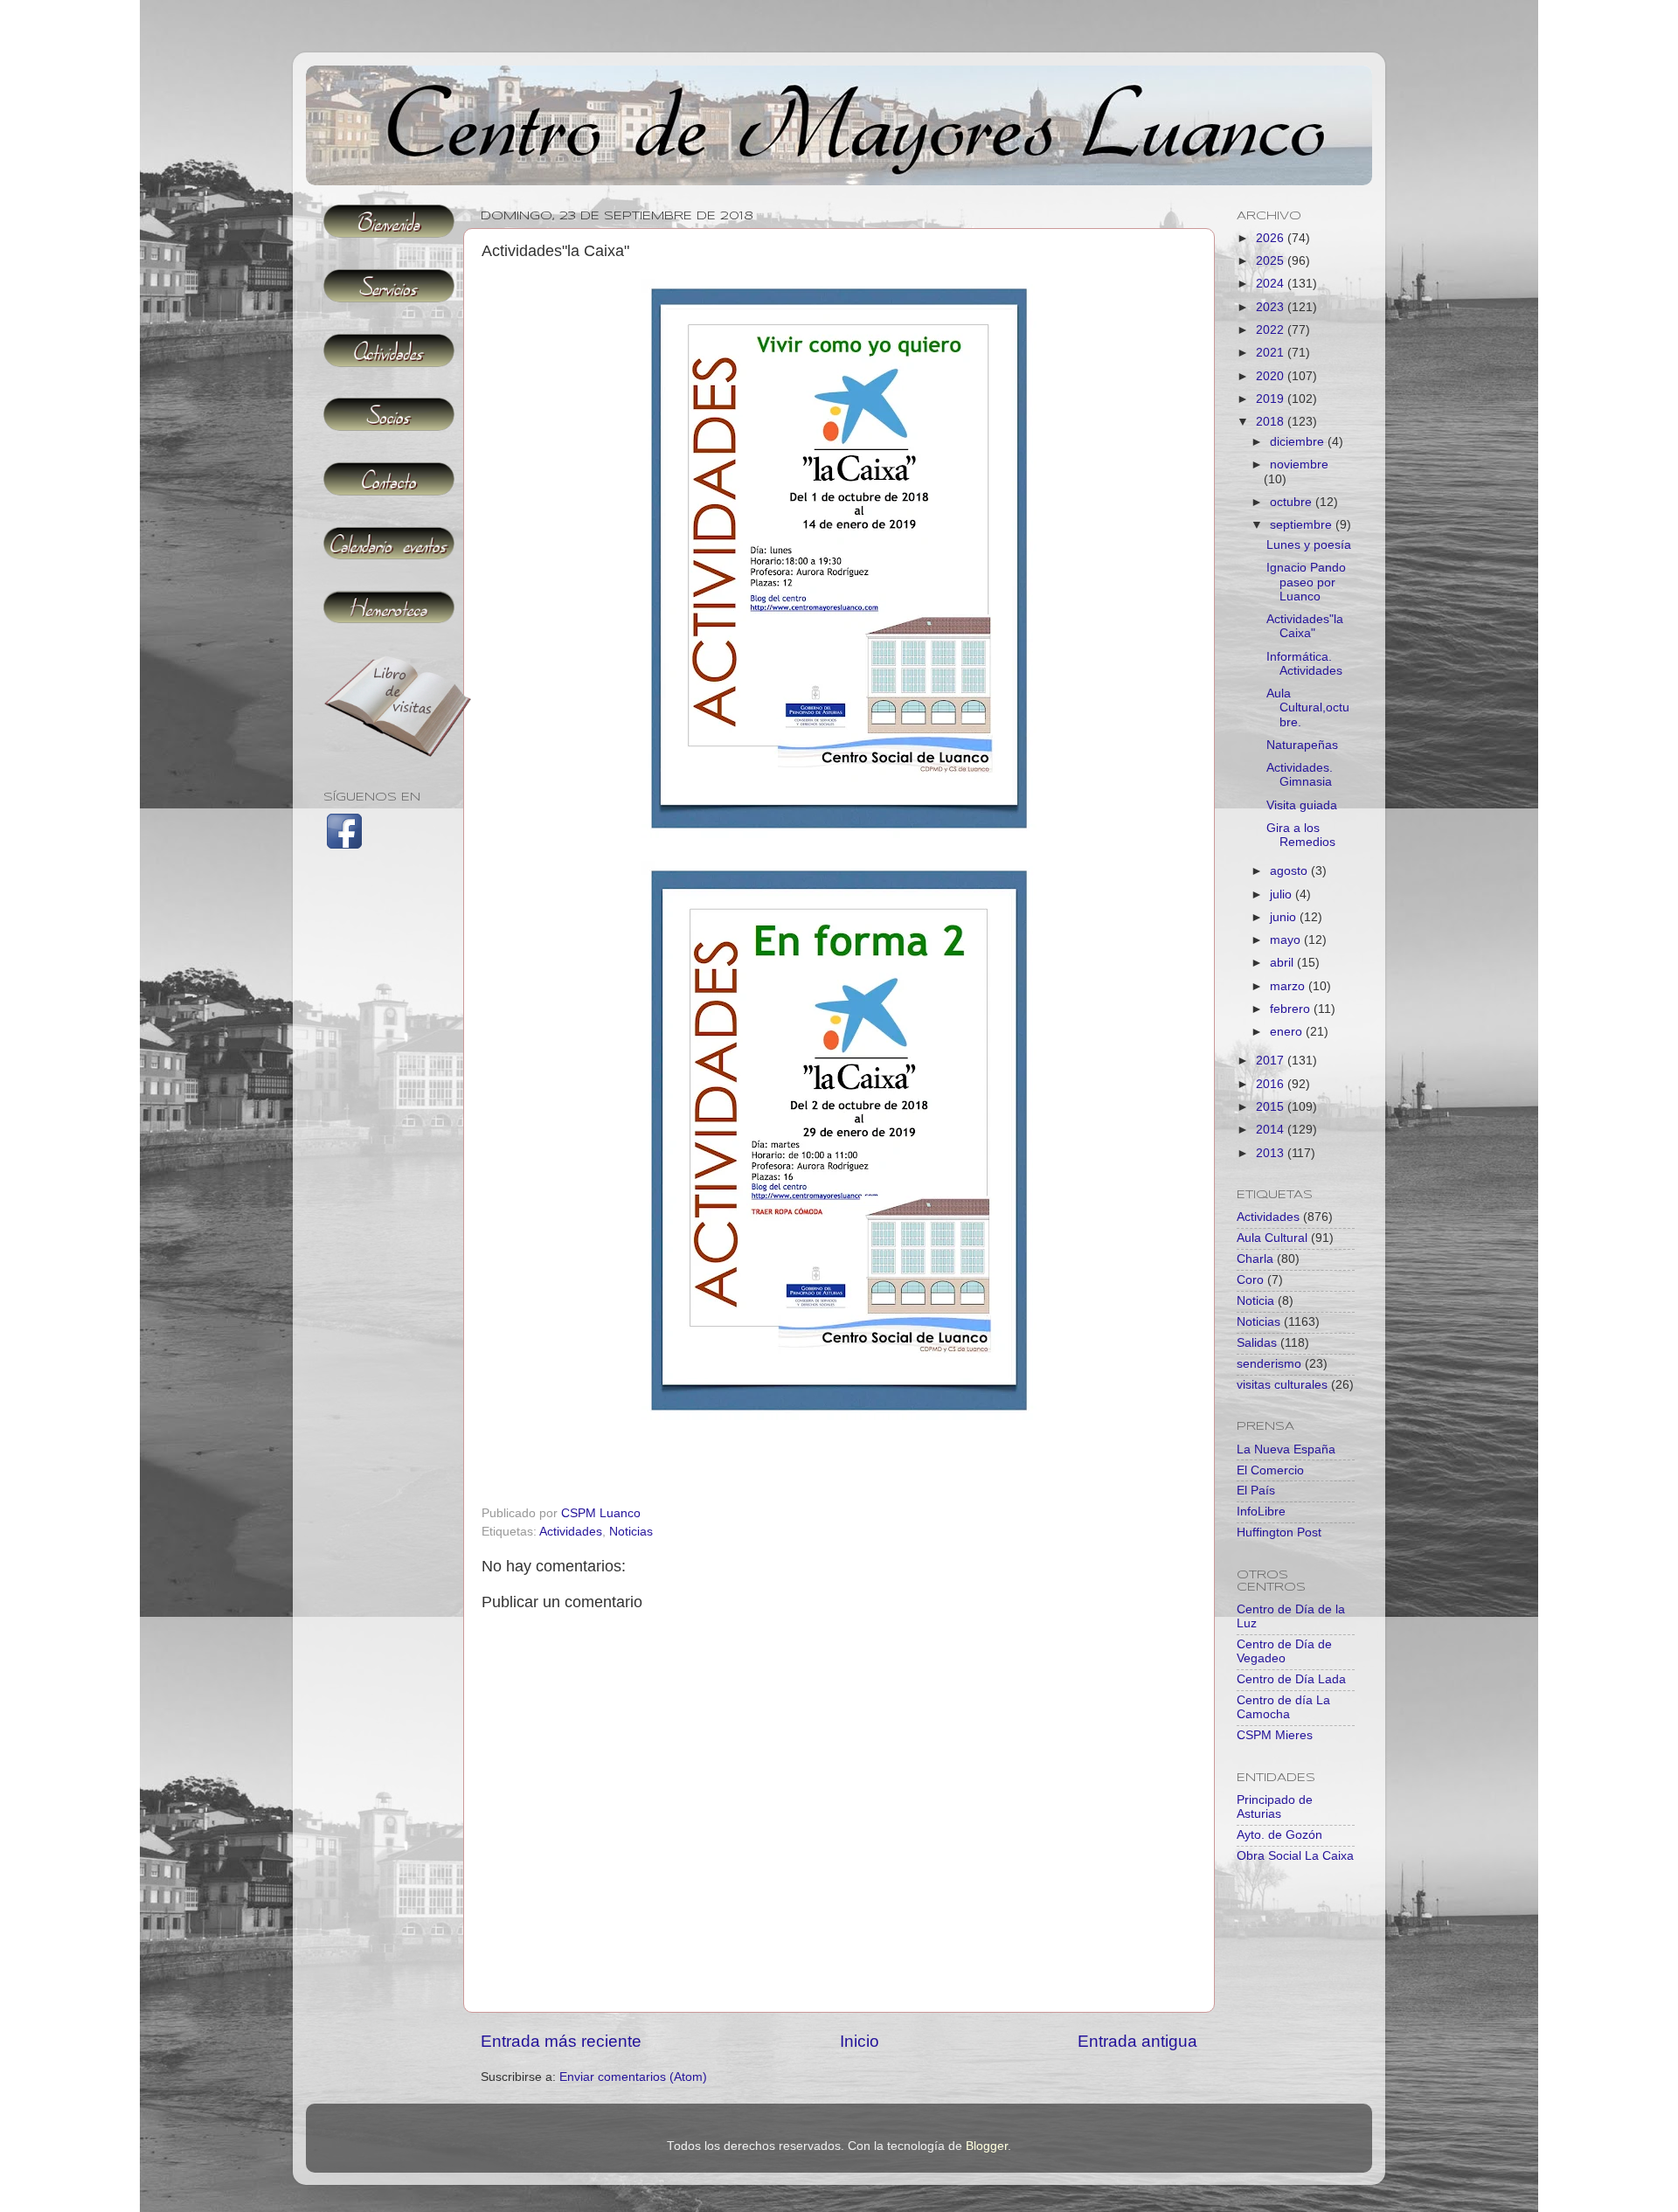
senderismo (1269, 1364)
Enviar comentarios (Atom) (633, 2077)
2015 (1272, 1107)
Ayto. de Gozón (1279, 1835)
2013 (1272, 1153)
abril (1283, 963)
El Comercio (1270, 1470)
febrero (1292, 1009)
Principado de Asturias (1275, 1807)
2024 (1272, 284)
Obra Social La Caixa (1295, 1856)
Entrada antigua (1137, 2041)
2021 (1272, 353)
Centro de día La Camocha (1283, 1707)
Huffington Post (1279, 1532)
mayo (1287, 940)
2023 (1272, 307)
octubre (1293, 502)
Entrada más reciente (561, 2041)
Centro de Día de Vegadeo (1284, 1651)
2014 (1272, 1130)
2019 (1272, 399)
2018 (1272, 422)
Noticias (631, 1532)
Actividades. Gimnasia (1300, 775)
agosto (1290, 871)
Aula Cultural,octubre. (1308, 707)
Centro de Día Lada (1291, 1679)
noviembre (1299, 465)
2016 (1272, 1084)
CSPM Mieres (1275, 1735)
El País (1256, 1491)
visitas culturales (1282, 1385)
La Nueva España (1286, 1449)
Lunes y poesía (1309, 545)
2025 (1272, 261)
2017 (1272, 1061)
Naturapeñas (1302, 745)
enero (1288, 1032)
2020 (1272, 376)
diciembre (1299, 442)
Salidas (1257, 1343)
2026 (1272, 238)
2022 (1272, 330)
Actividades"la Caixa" (1305, 626)
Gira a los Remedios (1301, 835)
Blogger (987, 2146)
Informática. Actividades (1304, 664)
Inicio (860, 2041)
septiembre (1303, 525)
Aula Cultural (1272, 1238)
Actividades (571, 1532)
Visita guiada (1302, 805)
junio (1285, 917)
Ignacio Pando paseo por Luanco (1306, 582)
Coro (1250, 1280)
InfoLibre (1261, 1512)
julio (1283, 895)
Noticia (1255, 1301)
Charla (1255, 1259)
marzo (1289, 986)
